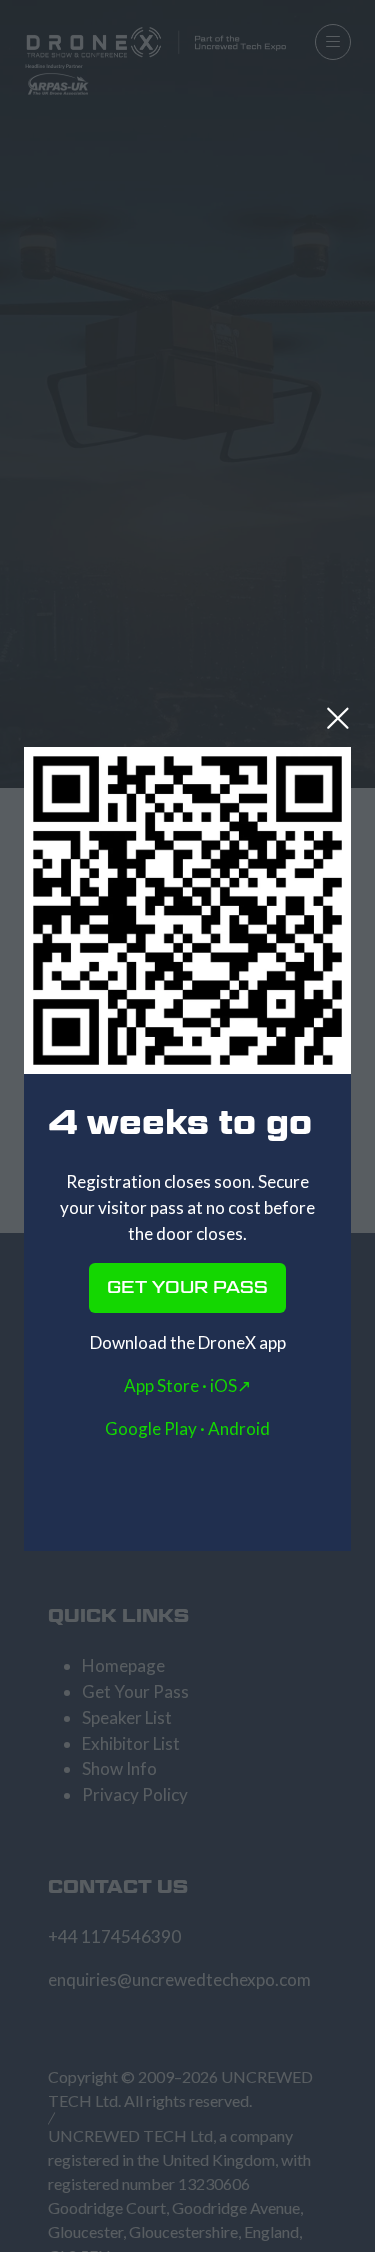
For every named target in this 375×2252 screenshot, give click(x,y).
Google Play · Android (187, 1428)
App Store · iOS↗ (187, 1385)
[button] (338, 718)
